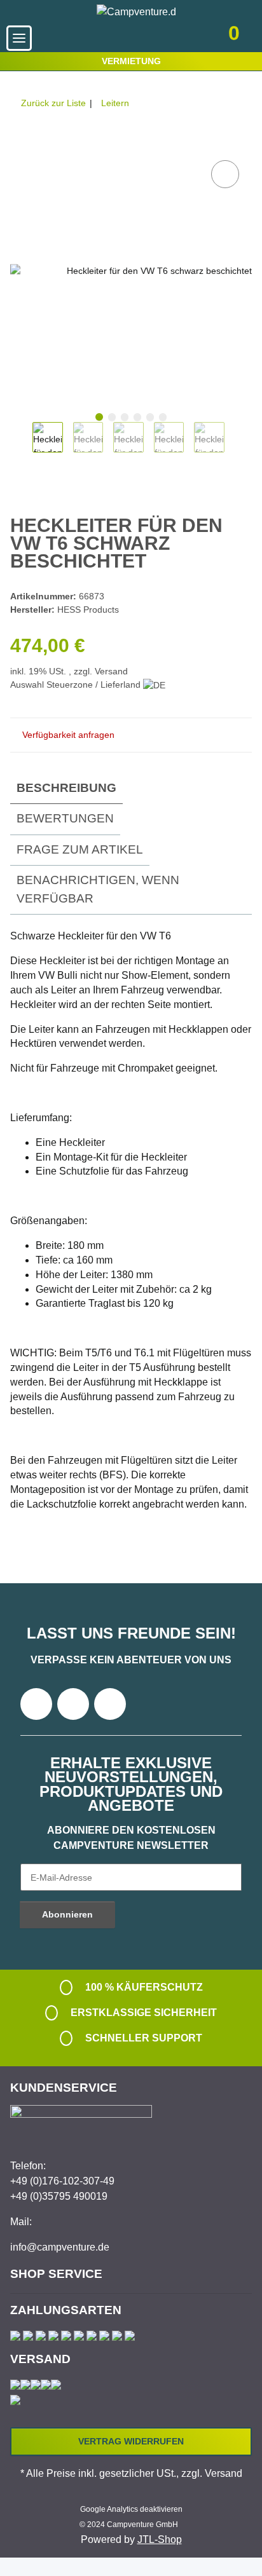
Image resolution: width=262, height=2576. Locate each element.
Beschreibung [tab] (66, 788)
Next (236, 444)
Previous (21, 444)
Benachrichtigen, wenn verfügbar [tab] (98, 889)
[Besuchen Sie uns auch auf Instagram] (110, 1704)
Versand (111, 671)
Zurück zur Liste (53, 103)
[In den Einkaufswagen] (20, 143)
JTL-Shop (160, 2539)
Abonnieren (67, 1914)
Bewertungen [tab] (65, 818)
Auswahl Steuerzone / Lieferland (77, 685)
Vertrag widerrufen (131, 2441)
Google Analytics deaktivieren (131, 2509)
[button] (152, 38)
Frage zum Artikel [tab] (80, 849)
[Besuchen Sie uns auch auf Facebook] (36, 1704)
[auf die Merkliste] (225, 174)
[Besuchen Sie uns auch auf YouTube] (73, 1704)
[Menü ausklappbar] (19, 38)
